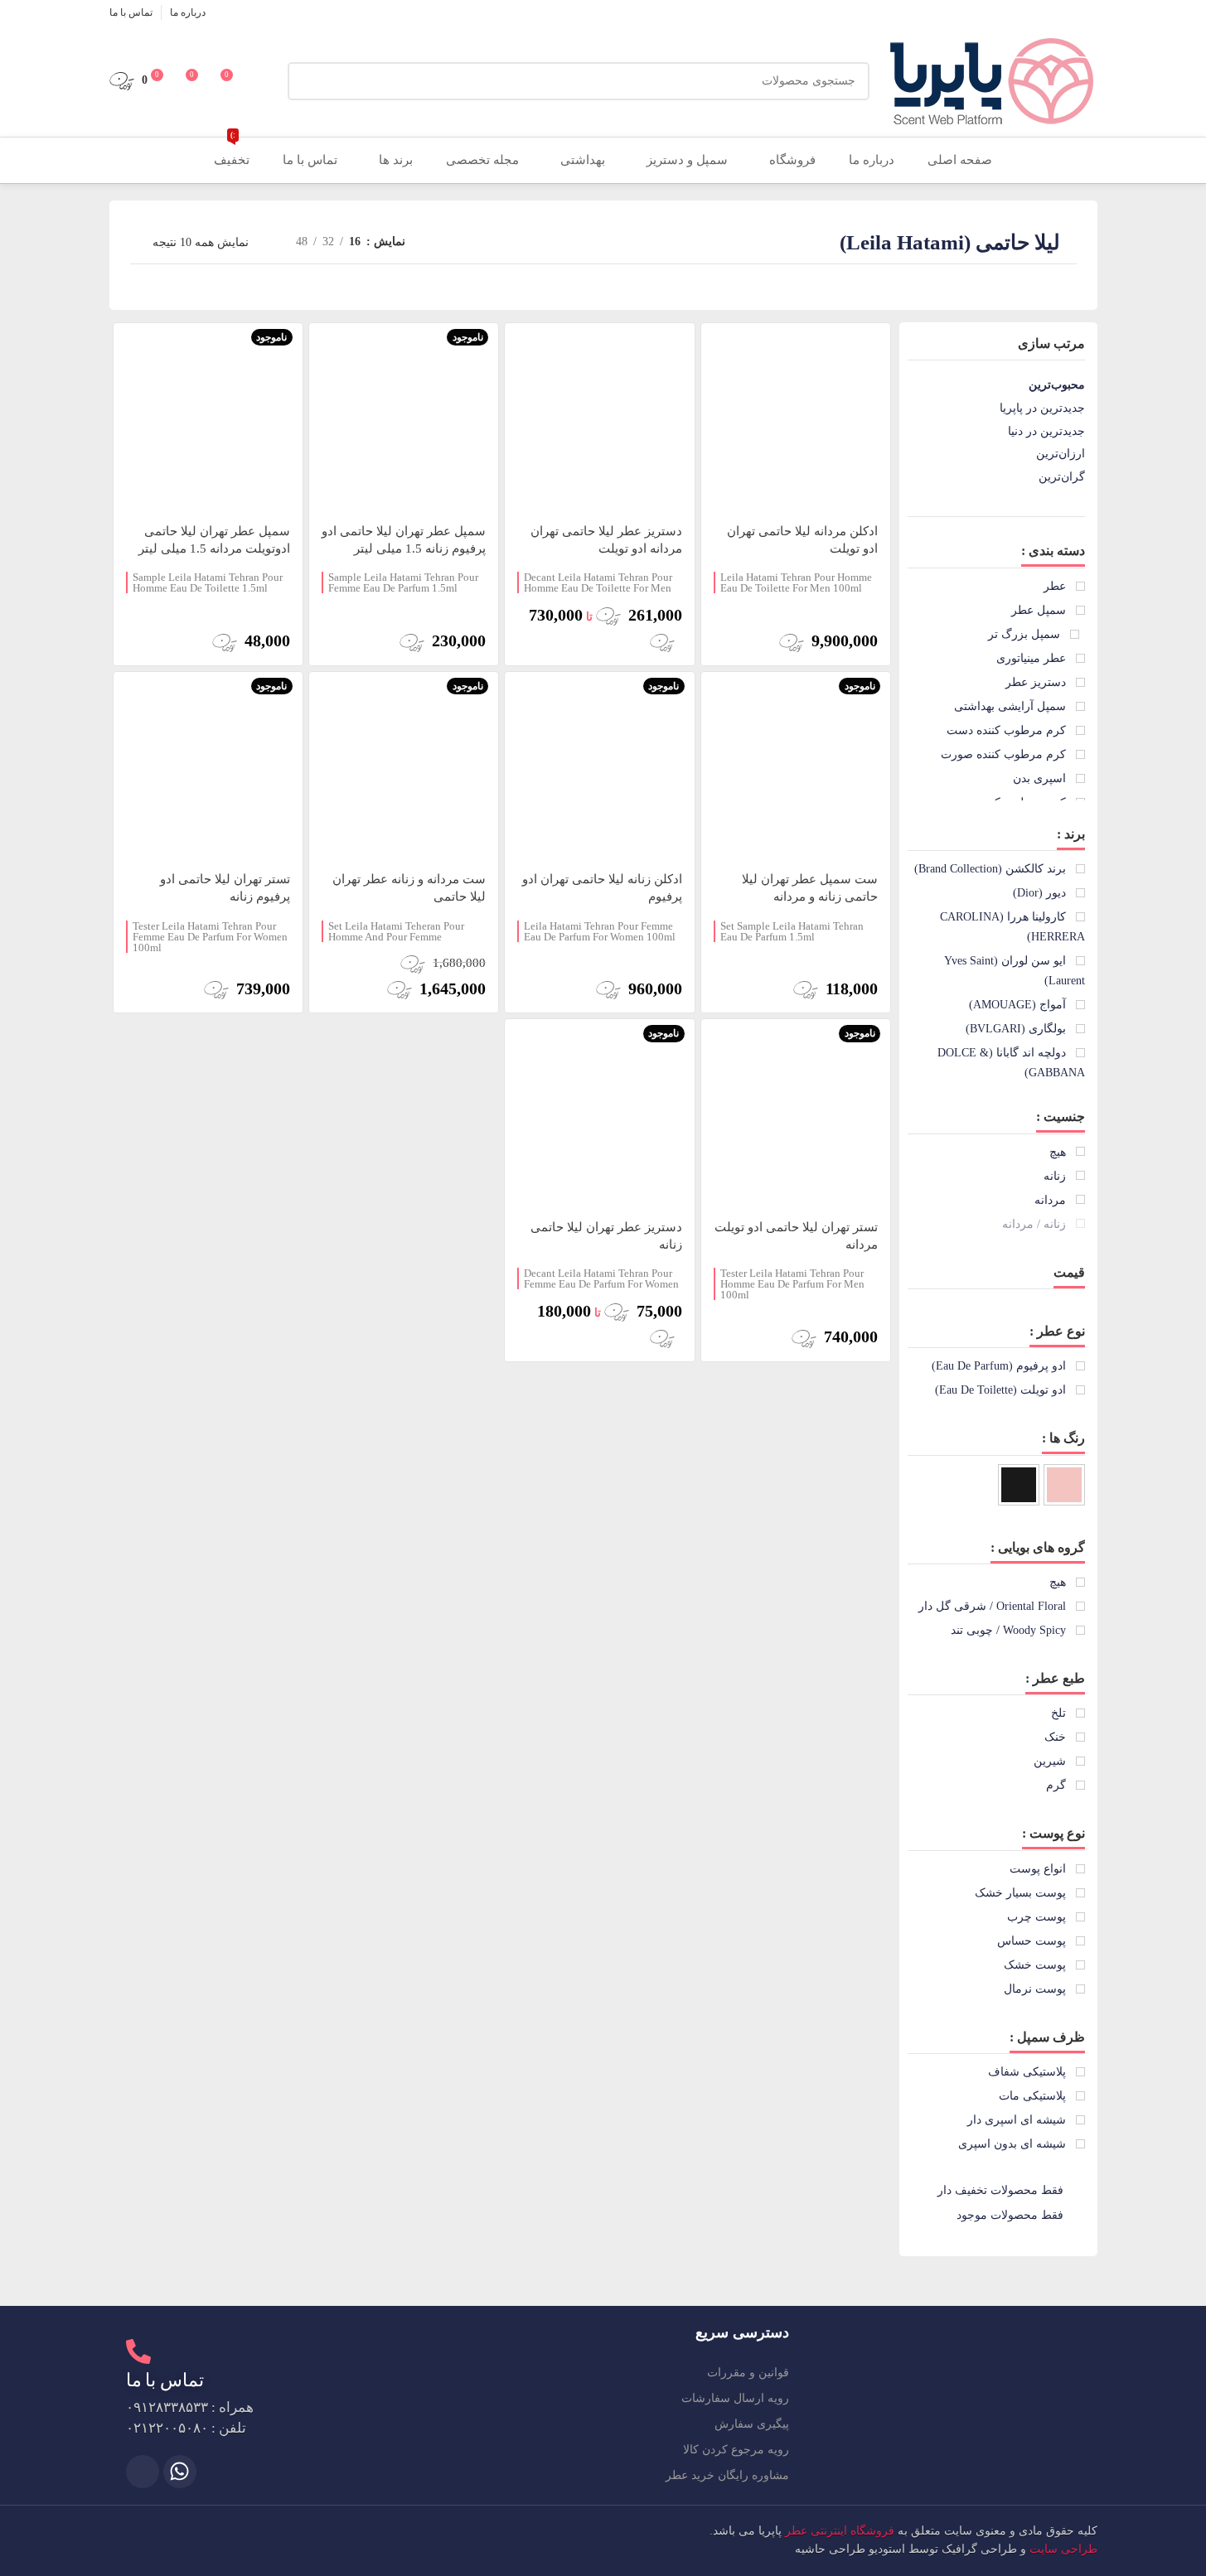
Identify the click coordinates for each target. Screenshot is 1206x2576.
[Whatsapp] (180, 2472)
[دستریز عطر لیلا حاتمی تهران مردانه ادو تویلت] (599, 418)
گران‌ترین (1062, 477)
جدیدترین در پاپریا (1042, 408)
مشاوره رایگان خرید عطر (727, 2475)
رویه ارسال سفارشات (735, 2398)
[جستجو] (307, 81)
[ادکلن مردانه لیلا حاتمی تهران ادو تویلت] (796, 418)
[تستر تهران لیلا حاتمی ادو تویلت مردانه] (796, 1114)
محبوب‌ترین (1057, 385)
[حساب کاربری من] (264, 81)
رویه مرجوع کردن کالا (736, 2450)
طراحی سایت (1063, 2549)
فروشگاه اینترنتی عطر (840, 2531)
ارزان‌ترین (1061, 454)
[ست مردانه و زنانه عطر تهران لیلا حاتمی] (404, 766)
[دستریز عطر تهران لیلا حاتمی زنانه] (599, 1114)
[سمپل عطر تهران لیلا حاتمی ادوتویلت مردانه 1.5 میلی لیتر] (208, 418)
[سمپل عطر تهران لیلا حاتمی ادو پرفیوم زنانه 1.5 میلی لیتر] (404, 418)
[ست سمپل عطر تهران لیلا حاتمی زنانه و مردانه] (796, 766)
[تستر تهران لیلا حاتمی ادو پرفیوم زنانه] (208, 766)
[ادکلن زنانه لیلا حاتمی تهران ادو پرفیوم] (599, 766)
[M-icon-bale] (143, 2472)
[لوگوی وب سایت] (992, 80)
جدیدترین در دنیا (1046, 431)
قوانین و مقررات (748, 2373)
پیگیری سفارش (752, 2424)
